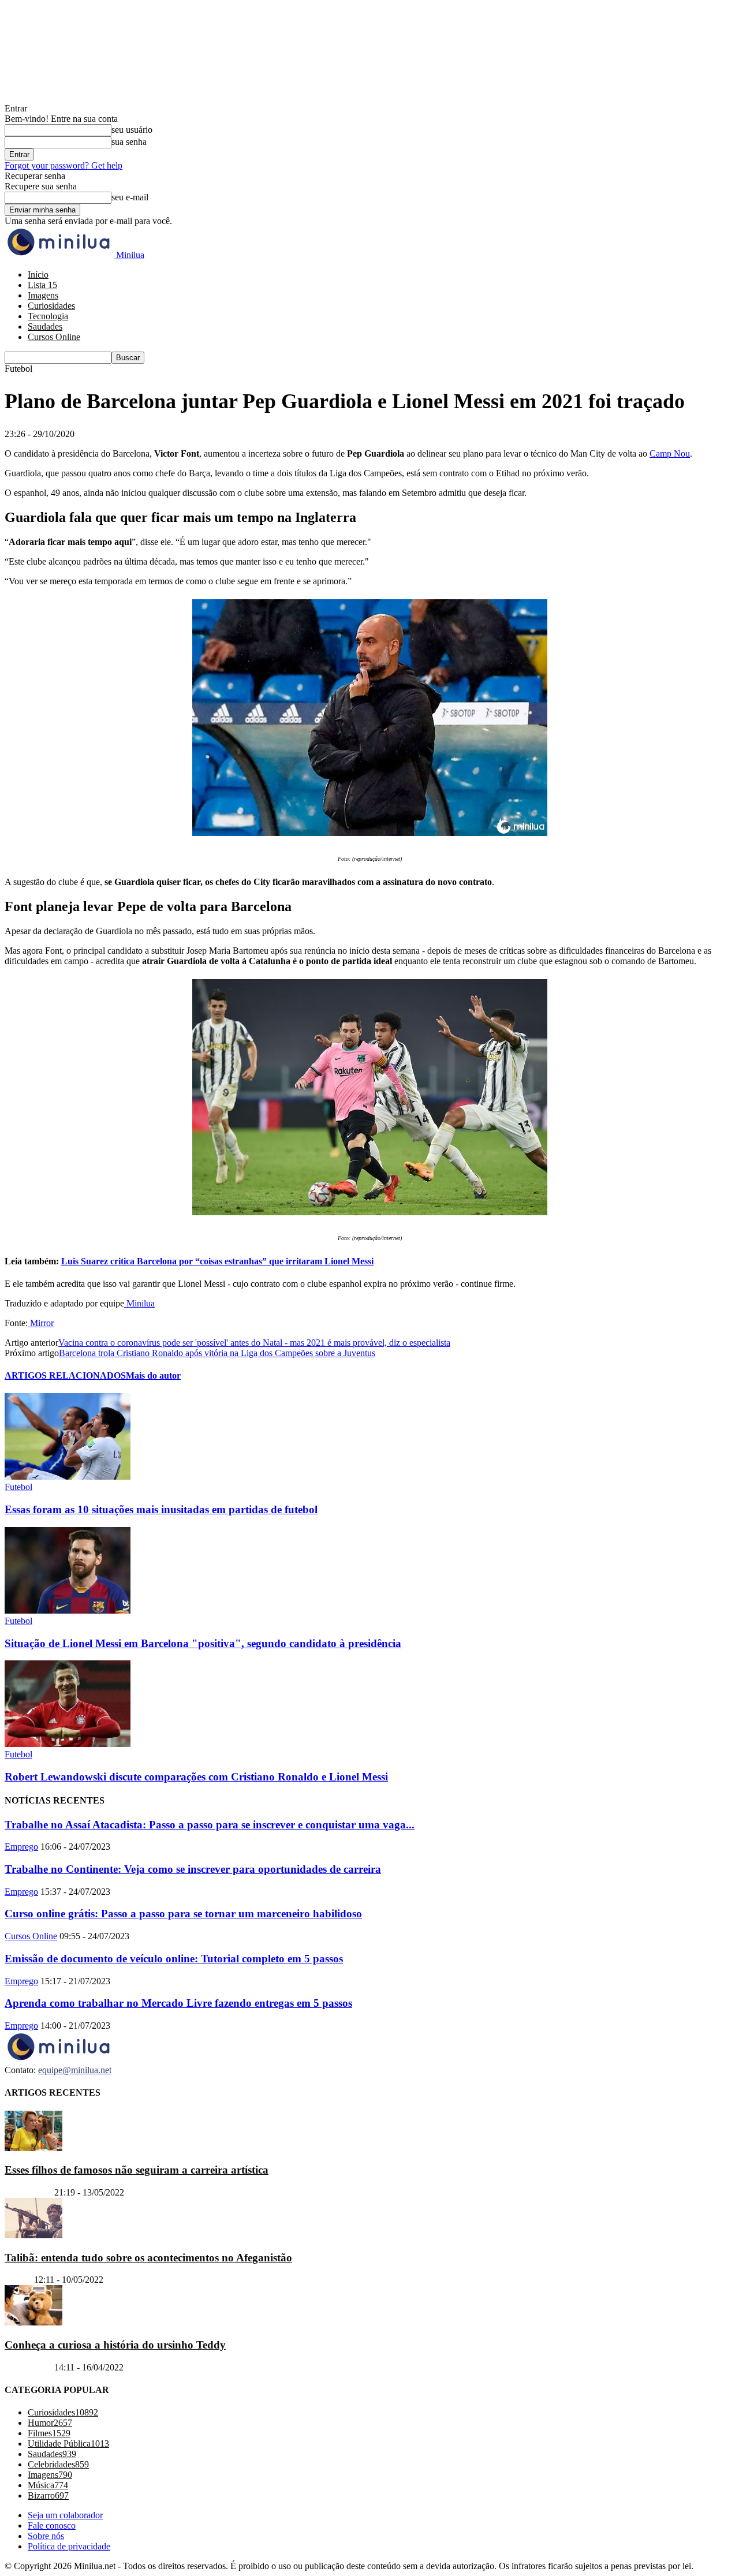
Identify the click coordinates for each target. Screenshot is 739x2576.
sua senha (129, 142)
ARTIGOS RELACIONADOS (65, 1375)
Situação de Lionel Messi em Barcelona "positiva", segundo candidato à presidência (203, 1643)
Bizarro (18, 2280)
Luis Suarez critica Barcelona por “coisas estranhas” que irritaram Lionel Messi (217, 1261)
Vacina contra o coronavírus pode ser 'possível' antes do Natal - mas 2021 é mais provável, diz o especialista (254, 1343)
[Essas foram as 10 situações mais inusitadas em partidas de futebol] (68, 1476)
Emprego (21, 1847)
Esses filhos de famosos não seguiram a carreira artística (137, 2170)
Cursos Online (54, 337)
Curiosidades (51, 306)
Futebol (18, 1487)
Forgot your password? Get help (64, 165)
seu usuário (132, 130)
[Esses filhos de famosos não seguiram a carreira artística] (33, 2148)
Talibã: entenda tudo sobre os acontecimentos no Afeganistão (148, 2258)
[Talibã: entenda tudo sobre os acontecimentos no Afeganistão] (33, 2235)
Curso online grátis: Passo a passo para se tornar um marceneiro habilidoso (183, 1914)
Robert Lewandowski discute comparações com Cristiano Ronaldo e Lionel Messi (196, 1777)
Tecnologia (48, 316)
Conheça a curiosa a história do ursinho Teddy (115, 2345)
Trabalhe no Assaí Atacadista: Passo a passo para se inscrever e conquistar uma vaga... (210, 1825)
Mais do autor (153, 1375)
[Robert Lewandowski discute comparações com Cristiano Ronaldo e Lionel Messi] (68, 1744)
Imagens (43, 295)
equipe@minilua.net (75, 2070)
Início (38, 275)
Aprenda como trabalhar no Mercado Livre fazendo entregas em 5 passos (178, 2003)
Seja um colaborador (65, 2515)
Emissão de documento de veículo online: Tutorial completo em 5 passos (174, 1959)
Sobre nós (46, 2536)
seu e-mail (130, 197)
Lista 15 (42, 285)
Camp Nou (670, 453)
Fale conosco (52, 2525)
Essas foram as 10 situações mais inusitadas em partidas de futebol (161, 1509)
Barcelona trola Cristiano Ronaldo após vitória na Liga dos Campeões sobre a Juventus (217, 1353)
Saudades (45, 326)
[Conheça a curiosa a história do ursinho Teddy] (33, 2322)
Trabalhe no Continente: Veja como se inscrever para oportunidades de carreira (193, 1869)
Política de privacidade (69, 2546)
